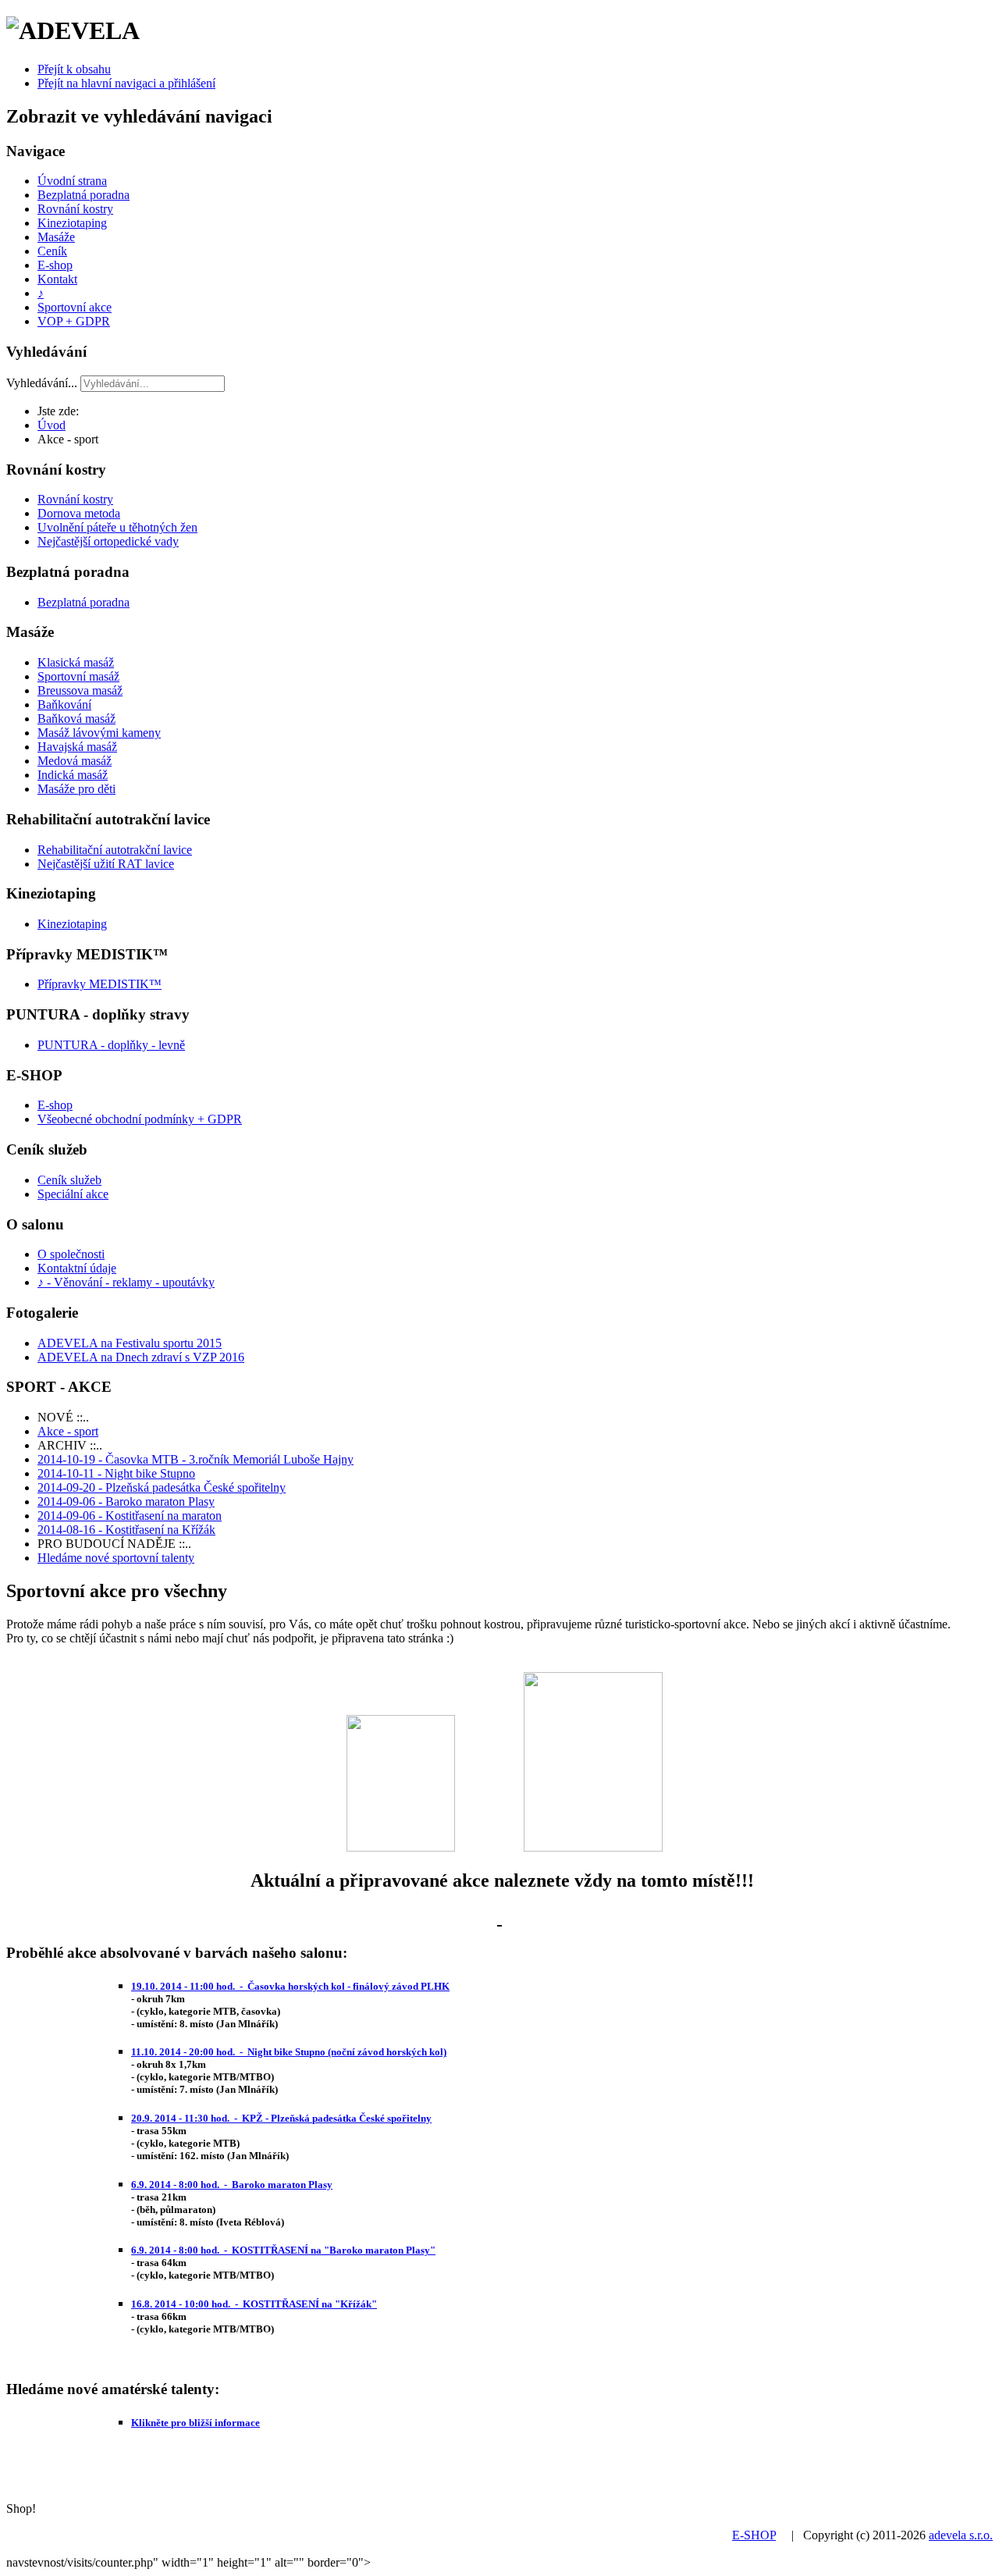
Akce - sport (68, 1431)
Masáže (56, 237)
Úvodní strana (72, 181)
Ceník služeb (69, 1180)
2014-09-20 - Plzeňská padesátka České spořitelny (162, 1487)
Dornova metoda (79, 513)
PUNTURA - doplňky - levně (111, 1045)
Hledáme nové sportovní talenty (116, 1558)
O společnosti (71, 1254)
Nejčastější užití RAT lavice (106, 864)
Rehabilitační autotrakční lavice (115, 850)
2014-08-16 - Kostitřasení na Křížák (126, 1530)
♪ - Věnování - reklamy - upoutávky (126, 1282)
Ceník (52, 251)
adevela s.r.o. (961, 2535)
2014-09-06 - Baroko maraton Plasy (126, 1501)
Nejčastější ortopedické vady (108, 541)
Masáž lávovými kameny (99, 733)
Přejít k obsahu (74, 69)
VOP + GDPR (74, 321)
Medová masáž (75, 761)
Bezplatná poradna (84, 195)
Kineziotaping (72, 223)
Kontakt (57, 279)
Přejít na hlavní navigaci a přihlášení (126, 83)
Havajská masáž (77, 747)
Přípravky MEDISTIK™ (100, 984)
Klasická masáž (76, 662)
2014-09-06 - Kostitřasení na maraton (130, 1516)
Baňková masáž (76, 719)
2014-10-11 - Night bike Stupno (116, 1473)
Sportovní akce (75, 307)
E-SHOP (754, 2535)
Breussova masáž (80, 690)
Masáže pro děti (76, 789)
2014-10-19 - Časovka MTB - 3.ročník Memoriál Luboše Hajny (196, 1459)
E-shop (55, 265)
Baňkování (64, 704)
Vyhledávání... (42, 383)
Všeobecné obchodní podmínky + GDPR (140, 1119)
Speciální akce (73, 1194)
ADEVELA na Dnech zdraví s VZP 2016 (141, 1357)
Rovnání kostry (75, 209)
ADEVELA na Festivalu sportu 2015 (130, 1343)
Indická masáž (73, 775)
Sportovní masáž (78, 676)
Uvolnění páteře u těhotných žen (117, 527)
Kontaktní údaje (77, 1268)
